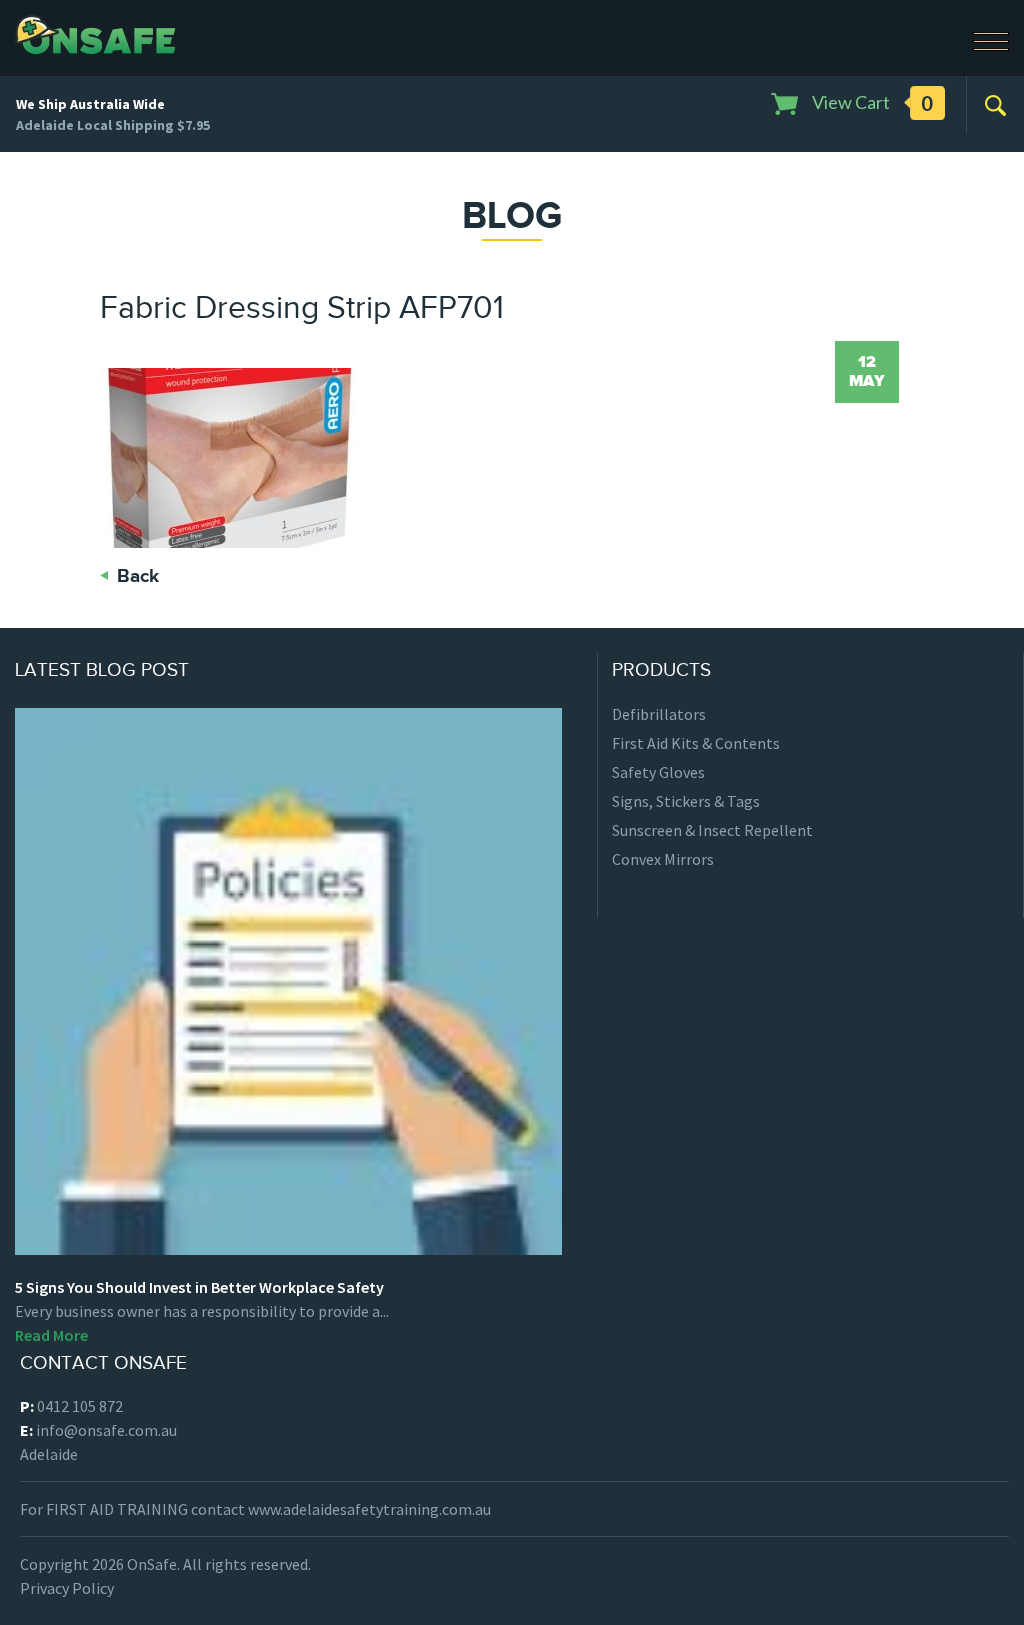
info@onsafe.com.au (106, 1430)
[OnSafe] (95, 32)
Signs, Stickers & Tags (686, 801)
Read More (51, 1335)
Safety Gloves (658, 772)
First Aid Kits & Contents (696, 743)
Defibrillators (659, 714)
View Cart (871, 103)
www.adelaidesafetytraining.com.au (369, 1509)
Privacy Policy (67, 1588)
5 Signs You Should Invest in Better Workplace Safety (199, 1287)
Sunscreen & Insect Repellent (712, 830)
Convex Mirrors (663, 859)
